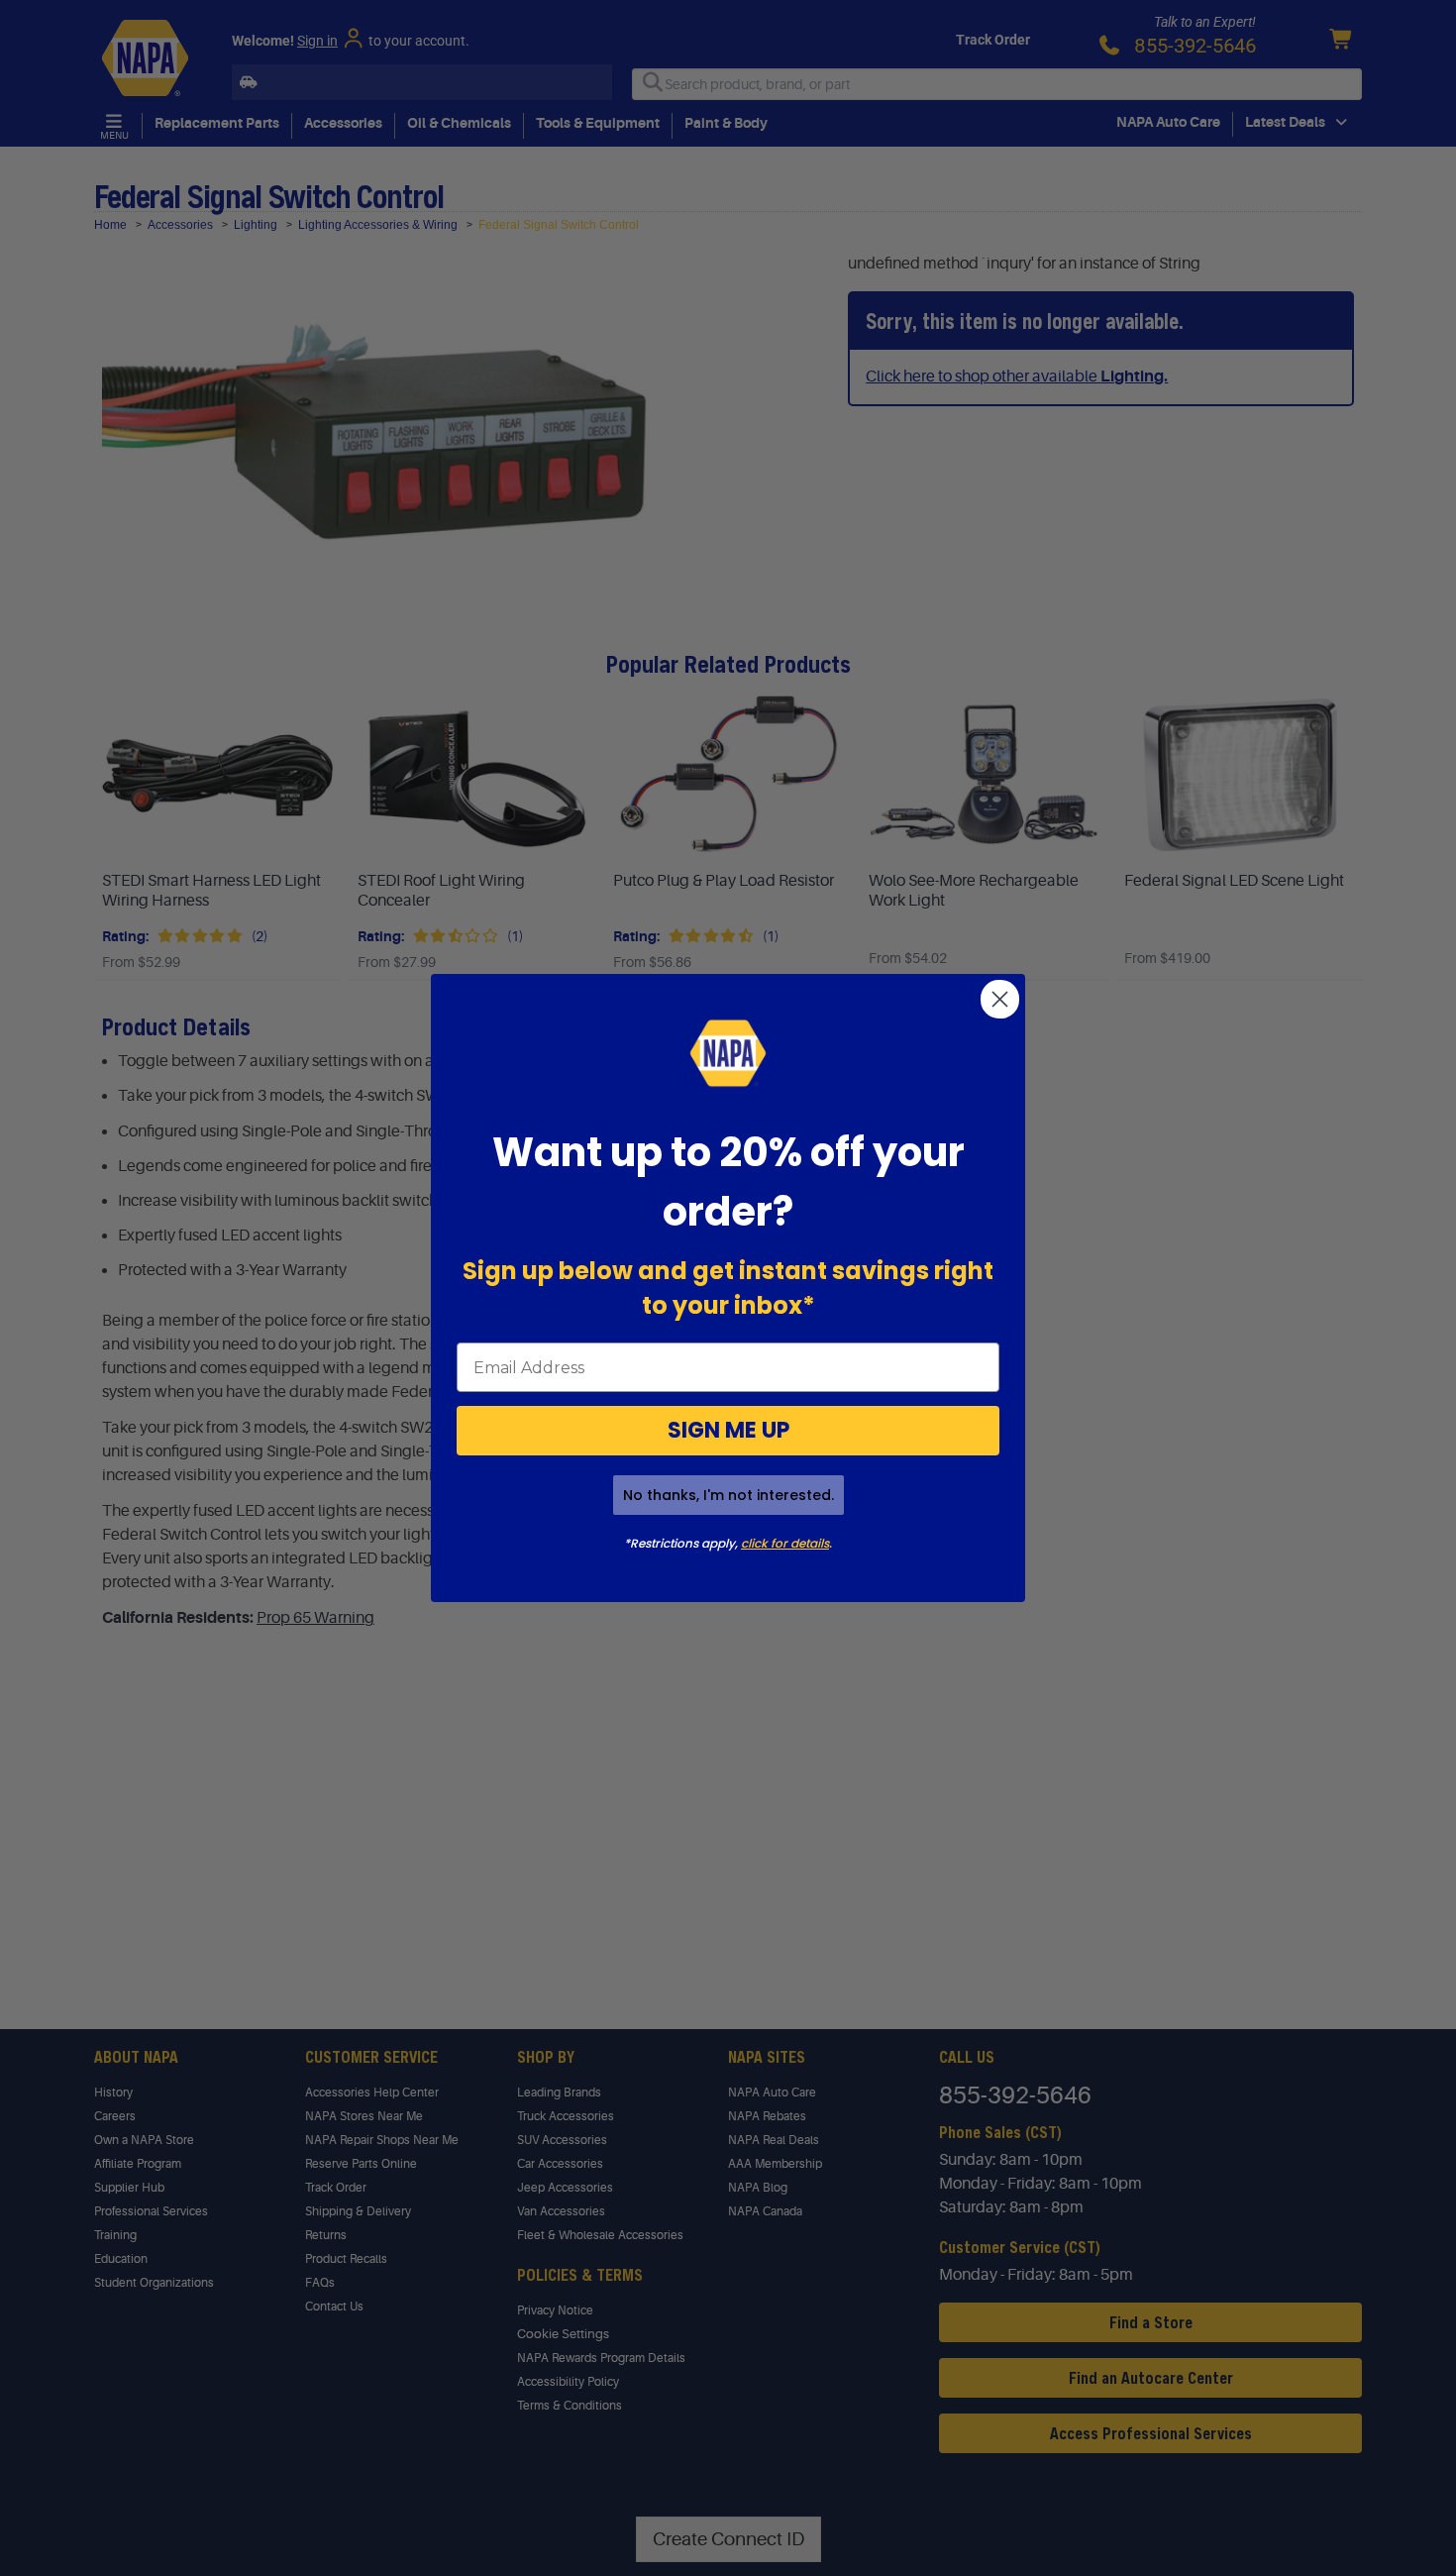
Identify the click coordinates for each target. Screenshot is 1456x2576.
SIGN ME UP (728, 1430)
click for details (785, 1543)
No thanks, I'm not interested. (728, 1495)
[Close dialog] (1000, 999)
